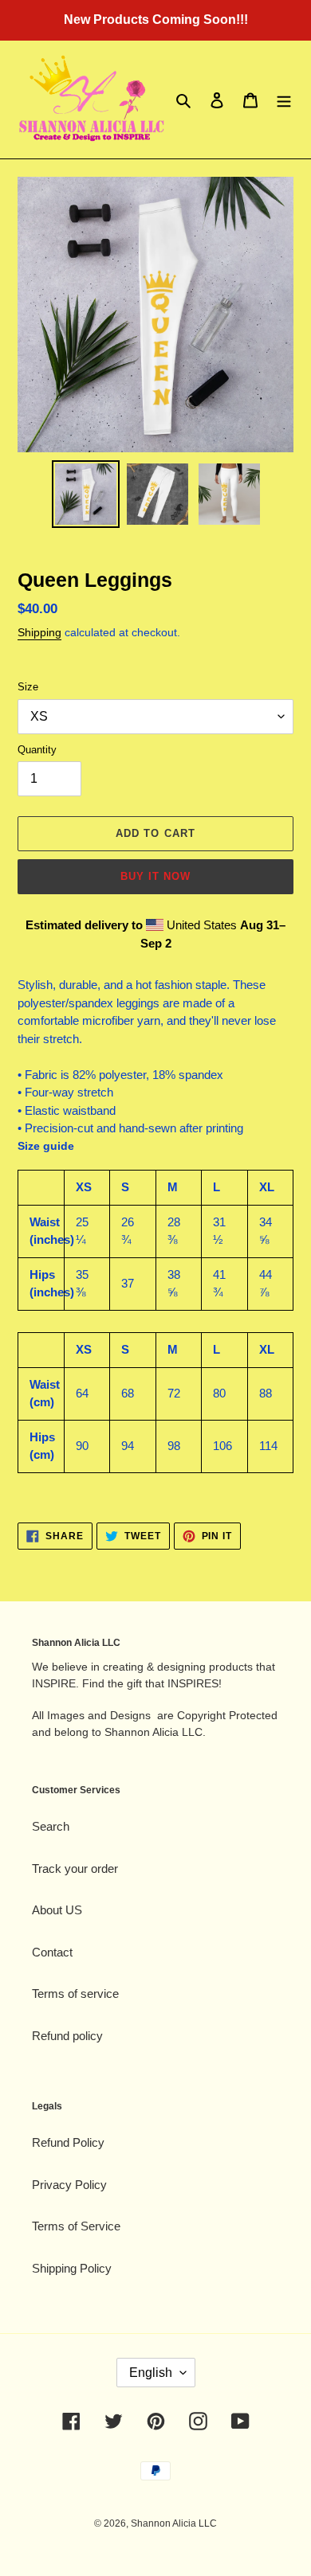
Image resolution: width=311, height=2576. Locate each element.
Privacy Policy (69, 2185)
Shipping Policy (72, 2268)
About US (57, 1910)
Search (51, 1826)
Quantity (37, 750)
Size (28, 687)
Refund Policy (68, 2142)
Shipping (39, 632)
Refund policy (67, 2036)
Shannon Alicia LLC (174, 2523)
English (151, 2373)
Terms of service (75, 1994)
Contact (52, 1952)
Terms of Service (76, 2226)
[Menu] (284, 100)
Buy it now (155, 876)
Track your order (75, 1868)
